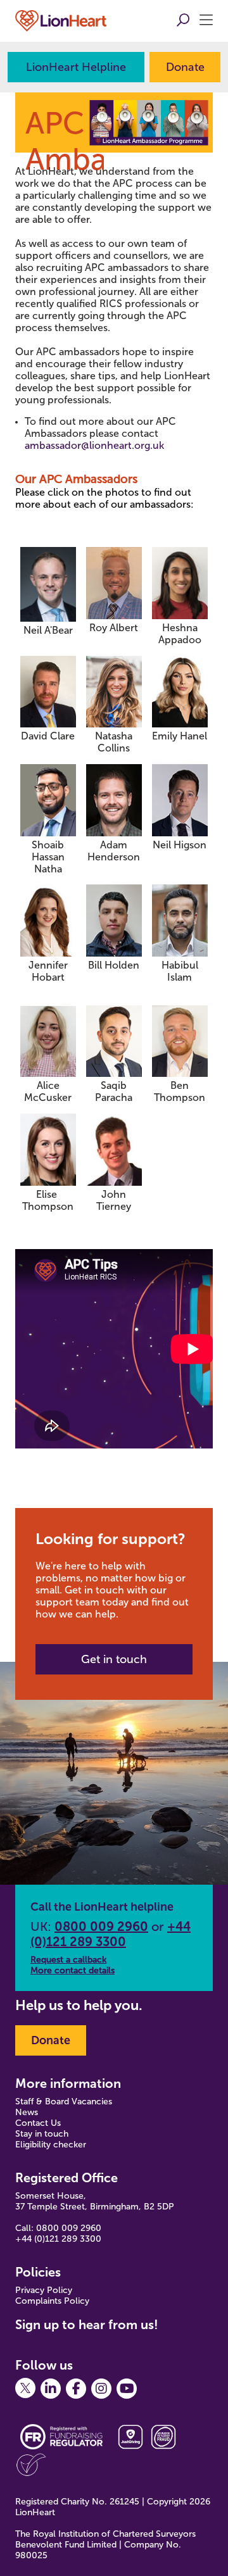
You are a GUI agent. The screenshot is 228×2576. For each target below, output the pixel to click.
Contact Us (38, 2123)
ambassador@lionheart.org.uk (94, 445)
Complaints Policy (52, 2301)
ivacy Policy (49, 2290)
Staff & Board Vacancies (64, 2102)
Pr (20, 2290)
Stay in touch (42, 2134)
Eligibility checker (51, 2145)
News (27, 2112)
